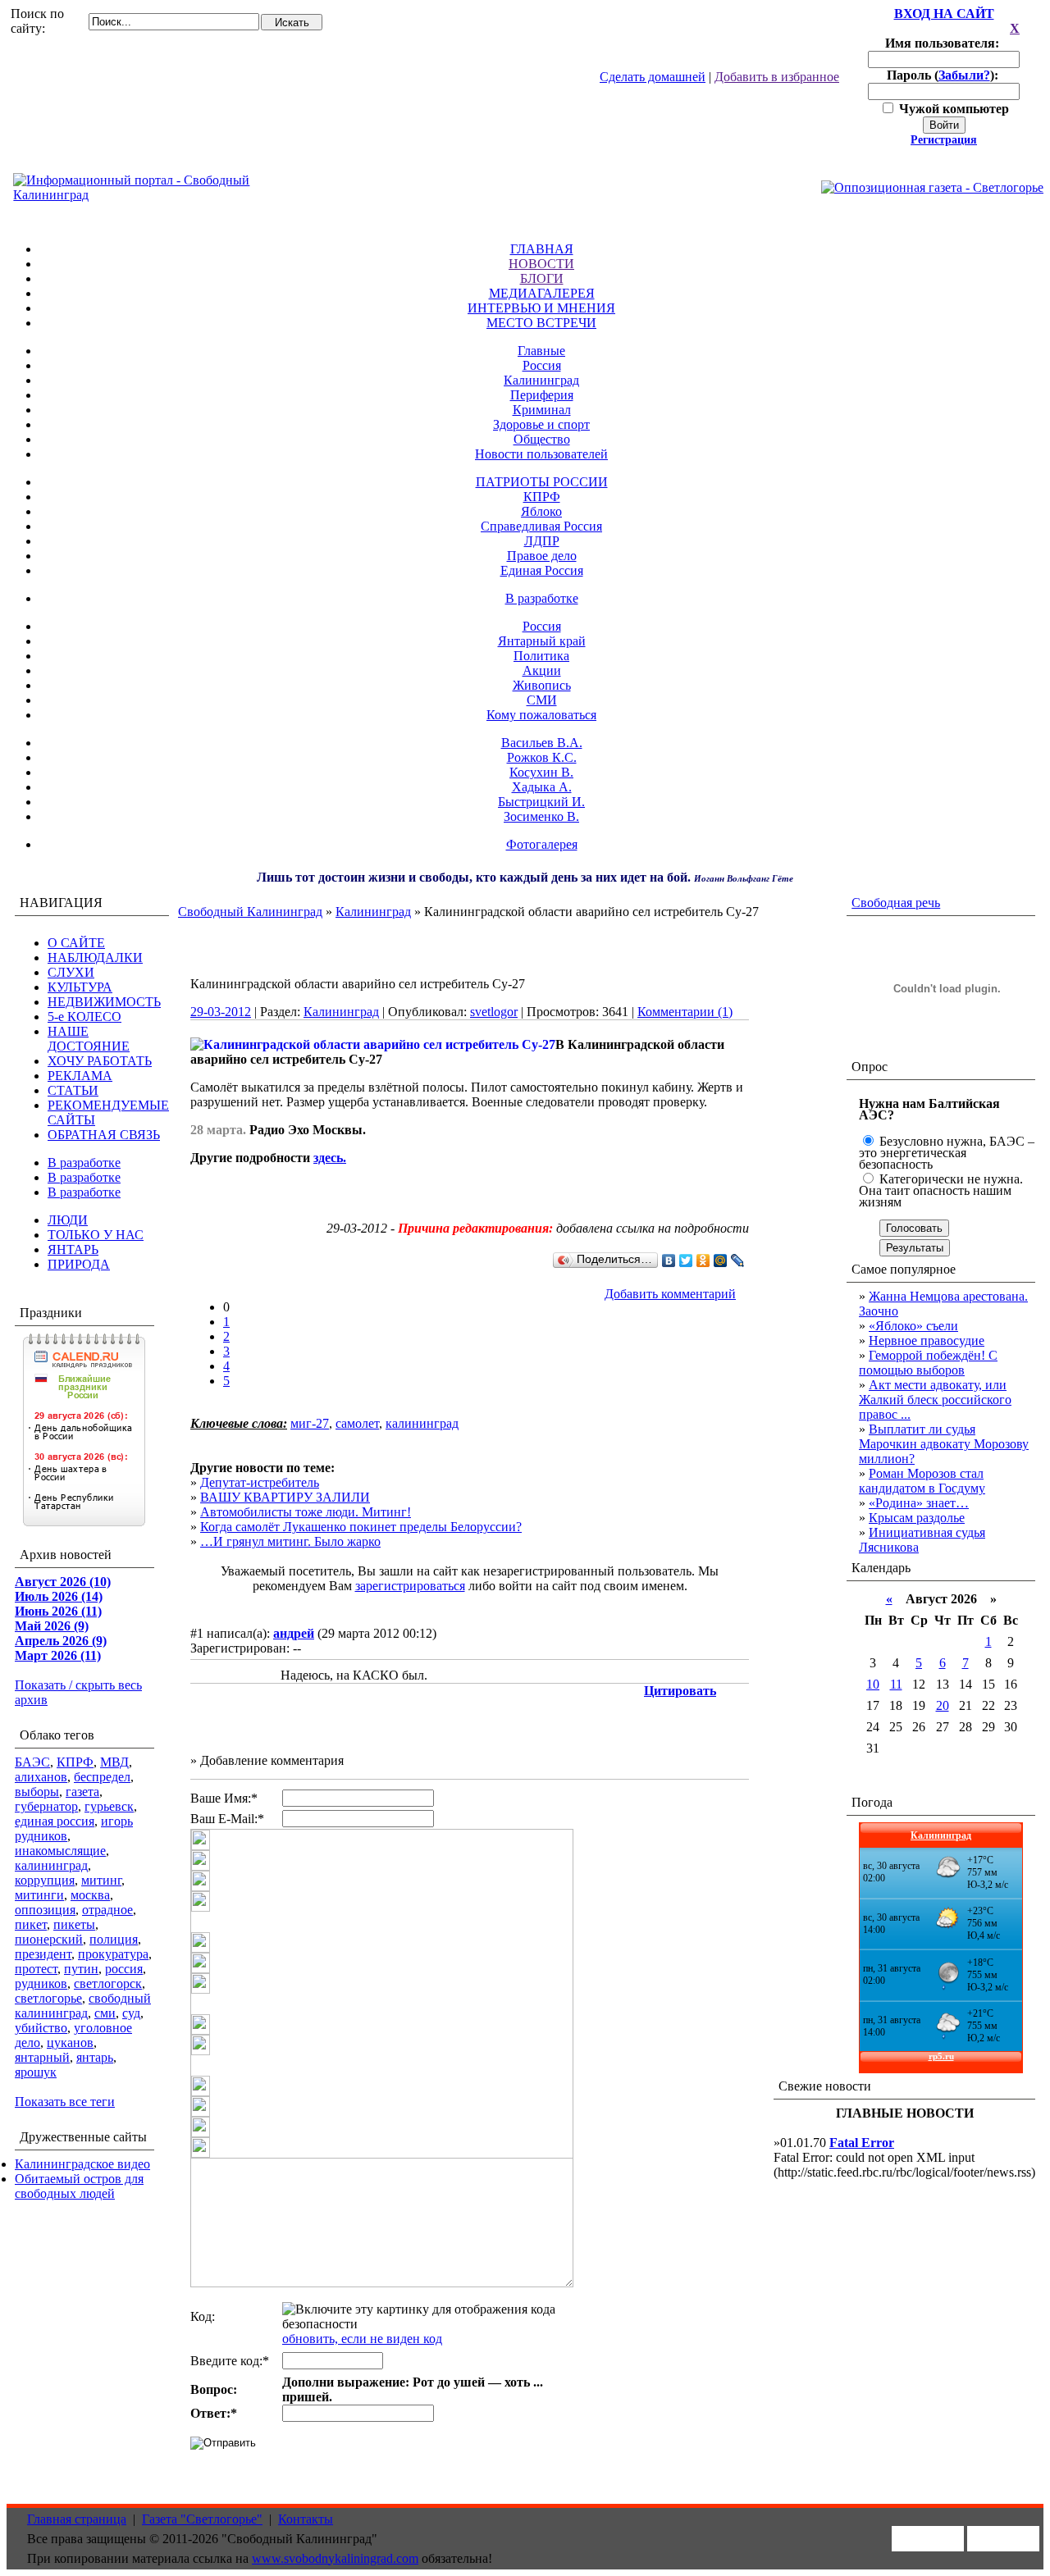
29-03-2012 (221, 1012)
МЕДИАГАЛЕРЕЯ (542, 293)
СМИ (542, 700)
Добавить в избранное (777, 77)
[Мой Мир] (721, 1261)
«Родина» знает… (919, 1503)
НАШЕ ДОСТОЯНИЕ (89, 1039)
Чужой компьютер (952, 109)
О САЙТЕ (76, 943)
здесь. (330, 1158)
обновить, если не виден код (362, 2339)
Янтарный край (542, 641)
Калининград (541, 380)
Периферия (542, 395)
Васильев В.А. (542, 743)
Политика (541, 656)
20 (943, 1705)
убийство (41, 2028)
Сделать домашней (653, 77)
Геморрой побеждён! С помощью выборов (928, 1363)
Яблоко (541, 511)
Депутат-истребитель (260, 1482)
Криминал (542, 410)
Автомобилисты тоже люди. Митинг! (306, 1512)
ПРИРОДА (79, 1264)
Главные (541, 351)
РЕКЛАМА (80, 1076)
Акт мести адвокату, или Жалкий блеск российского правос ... (935, 1400)
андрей (294, 1633)
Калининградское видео (82, 2164)
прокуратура (113, 1954)
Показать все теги (65, 2102)
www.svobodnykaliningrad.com (335, 2558)
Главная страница (77, 2519)
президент (43, 1954)
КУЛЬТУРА (80, 987)
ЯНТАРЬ (73, 1249)
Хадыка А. (542, 787)
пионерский (49, 1939)
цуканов (70, 2043)
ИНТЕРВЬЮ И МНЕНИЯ (541, 308)
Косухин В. (541, 772)
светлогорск (108, 1983)
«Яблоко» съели (913, 1326)
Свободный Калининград (250, 912)
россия (124, 1969)
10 (873, 1684)
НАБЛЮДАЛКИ (95, 957)
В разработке (542, 598)
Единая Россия (542, 570)
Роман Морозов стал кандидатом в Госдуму (922, 1481)
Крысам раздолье (917, 1518)
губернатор (46, 1806)
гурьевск (109, 1806)
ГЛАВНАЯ (542, 249)
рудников (41, 1983)
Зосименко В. (541, 816)
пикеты (74, 1924)
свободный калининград (83, 2006)
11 (896, 1684)
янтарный (42, 2057)
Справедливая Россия (541, 526)
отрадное (107, 1910)
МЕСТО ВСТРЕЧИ (541, 323)
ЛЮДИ (68, 1220)
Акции (542, 670)
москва (90, 1895)
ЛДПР (542, 541)
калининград (51, 1865)
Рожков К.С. (542, 757)
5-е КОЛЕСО (84, 1017)
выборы (37, 1792)
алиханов (41, 1777)
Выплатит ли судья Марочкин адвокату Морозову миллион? (944, 1444)
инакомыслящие (60, 1851)
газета (82, 1792)
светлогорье (48, 1998)
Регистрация (944, 140)
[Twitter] (686, 1261)
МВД (114, 1762)
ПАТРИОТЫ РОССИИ (542, 482)
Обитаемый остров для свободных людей (79, 2186)
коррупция (45, 1880)
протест (36, 1969)
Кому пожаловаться (541, 715)
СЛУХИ (71, 972)
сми (105, 2013)
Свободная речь (896, 903)
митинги (39, 1895)
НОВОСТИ (541, 264)
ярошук (36, 2072)
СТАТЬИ (73, 1090)
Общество (542, 439)
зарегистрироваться (410, 1586)
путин (81, 1969)
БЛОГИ (542, 278)
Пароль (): (944, 75)
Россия (542, 365)
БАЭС (32, 1762)
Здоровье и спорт (541, 424)
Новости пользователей (541, 454)
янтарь (95, 2057)
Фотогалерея (542, 844)
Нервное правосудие (927, 1340)
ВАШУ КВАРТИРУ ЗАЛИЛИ (285, 1497)
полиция (114, 1939)
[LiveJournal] (738, 1261)
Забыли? (964, 75)
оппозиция (45, 1910)
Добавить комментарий (670, 1294)
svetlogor (494, 1012)
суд (131, 2013)
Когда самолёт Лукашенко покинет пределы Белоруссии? (361, 1527)
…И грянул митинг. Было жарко (290, 1541)
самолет (357, 1423)
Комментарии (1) (685, 1012)
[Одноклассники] (703, 1261)
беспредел (102, 1777)
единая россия (55, 1821)
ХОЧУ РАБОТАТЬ (100, 1061)
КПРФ (542, 497)
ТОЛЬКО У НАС (96, 1235)
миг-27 (310, 1423)
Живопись (542, 685)
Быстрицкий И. (541, 802)
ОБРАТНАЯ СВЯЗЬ (104, 1135)
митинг (101, 1880)
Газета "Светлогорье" (202, 2519)
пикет (31, 1924)
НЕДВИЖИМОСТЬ (104, 1002)
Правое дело (542, 556)
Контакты (306, 2519)
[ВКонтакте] (669, 1261)
